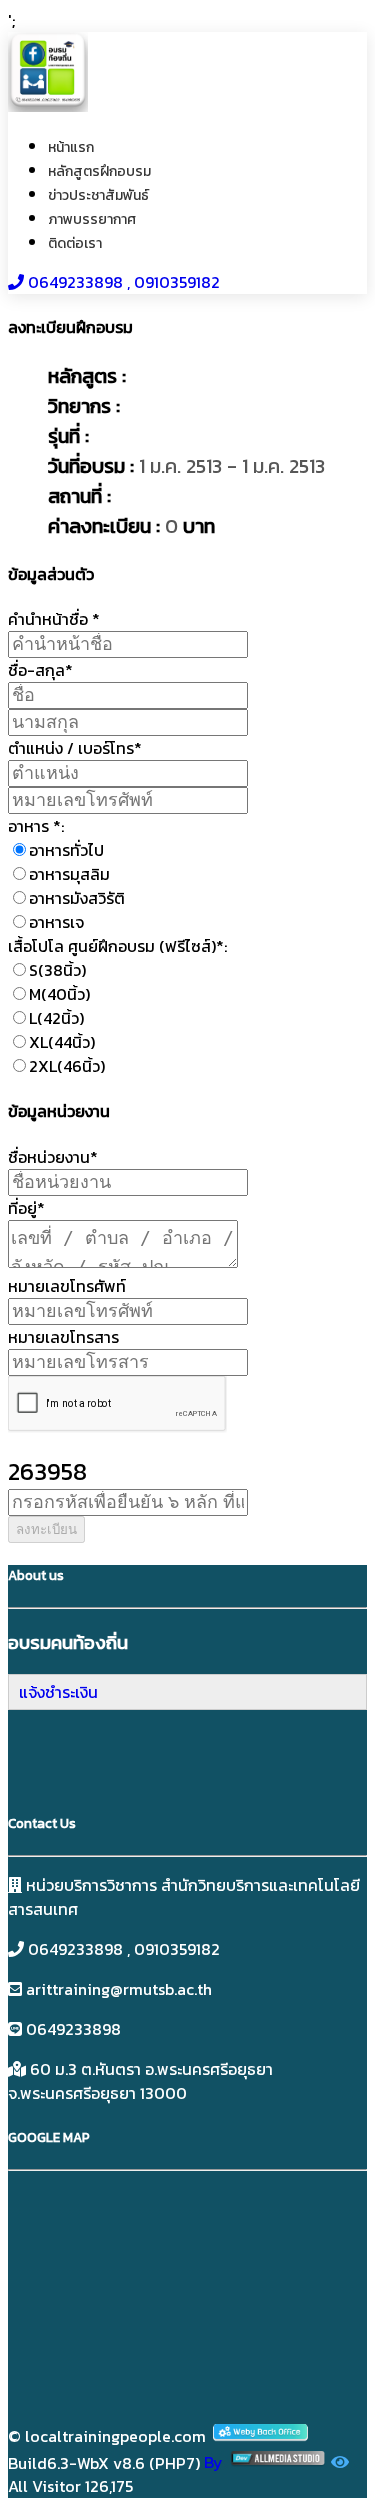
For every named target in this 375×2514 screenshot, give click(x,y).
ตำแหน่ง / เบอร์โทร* (75, 748)
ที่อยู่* (26, 1208)
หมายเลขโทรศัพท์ (67, 1286)
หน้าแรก (71, 147)
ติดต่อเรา (75, 243)
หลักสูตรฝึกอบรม (99, 171)
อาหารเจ (56, 922)
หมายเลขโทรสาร (63, 1337)
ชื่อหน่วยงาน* (53, 1157)
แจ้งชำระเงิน (58, 1692)
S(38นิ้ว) (57, 970)
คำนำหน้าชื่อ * (54, 619)
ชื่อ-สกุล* (40, 670)
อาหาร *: (36, 826)
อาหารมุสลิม (69, 874)
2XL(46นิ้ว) (67, 1066)
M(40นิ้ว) (59, 994)
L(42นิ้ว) (56, 1018)
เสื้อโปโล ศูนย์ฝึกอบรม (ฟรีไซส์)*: (117, 946)
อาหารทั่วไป (66, 850)
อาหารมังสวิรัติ (77, 898)
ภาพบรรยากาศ (92, 219)
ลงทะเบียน (46, 1529)
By (215, 2462)
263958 (47, 1471)
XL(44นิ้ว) (62, 1042)
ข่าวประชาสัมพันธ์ (98, 195)
